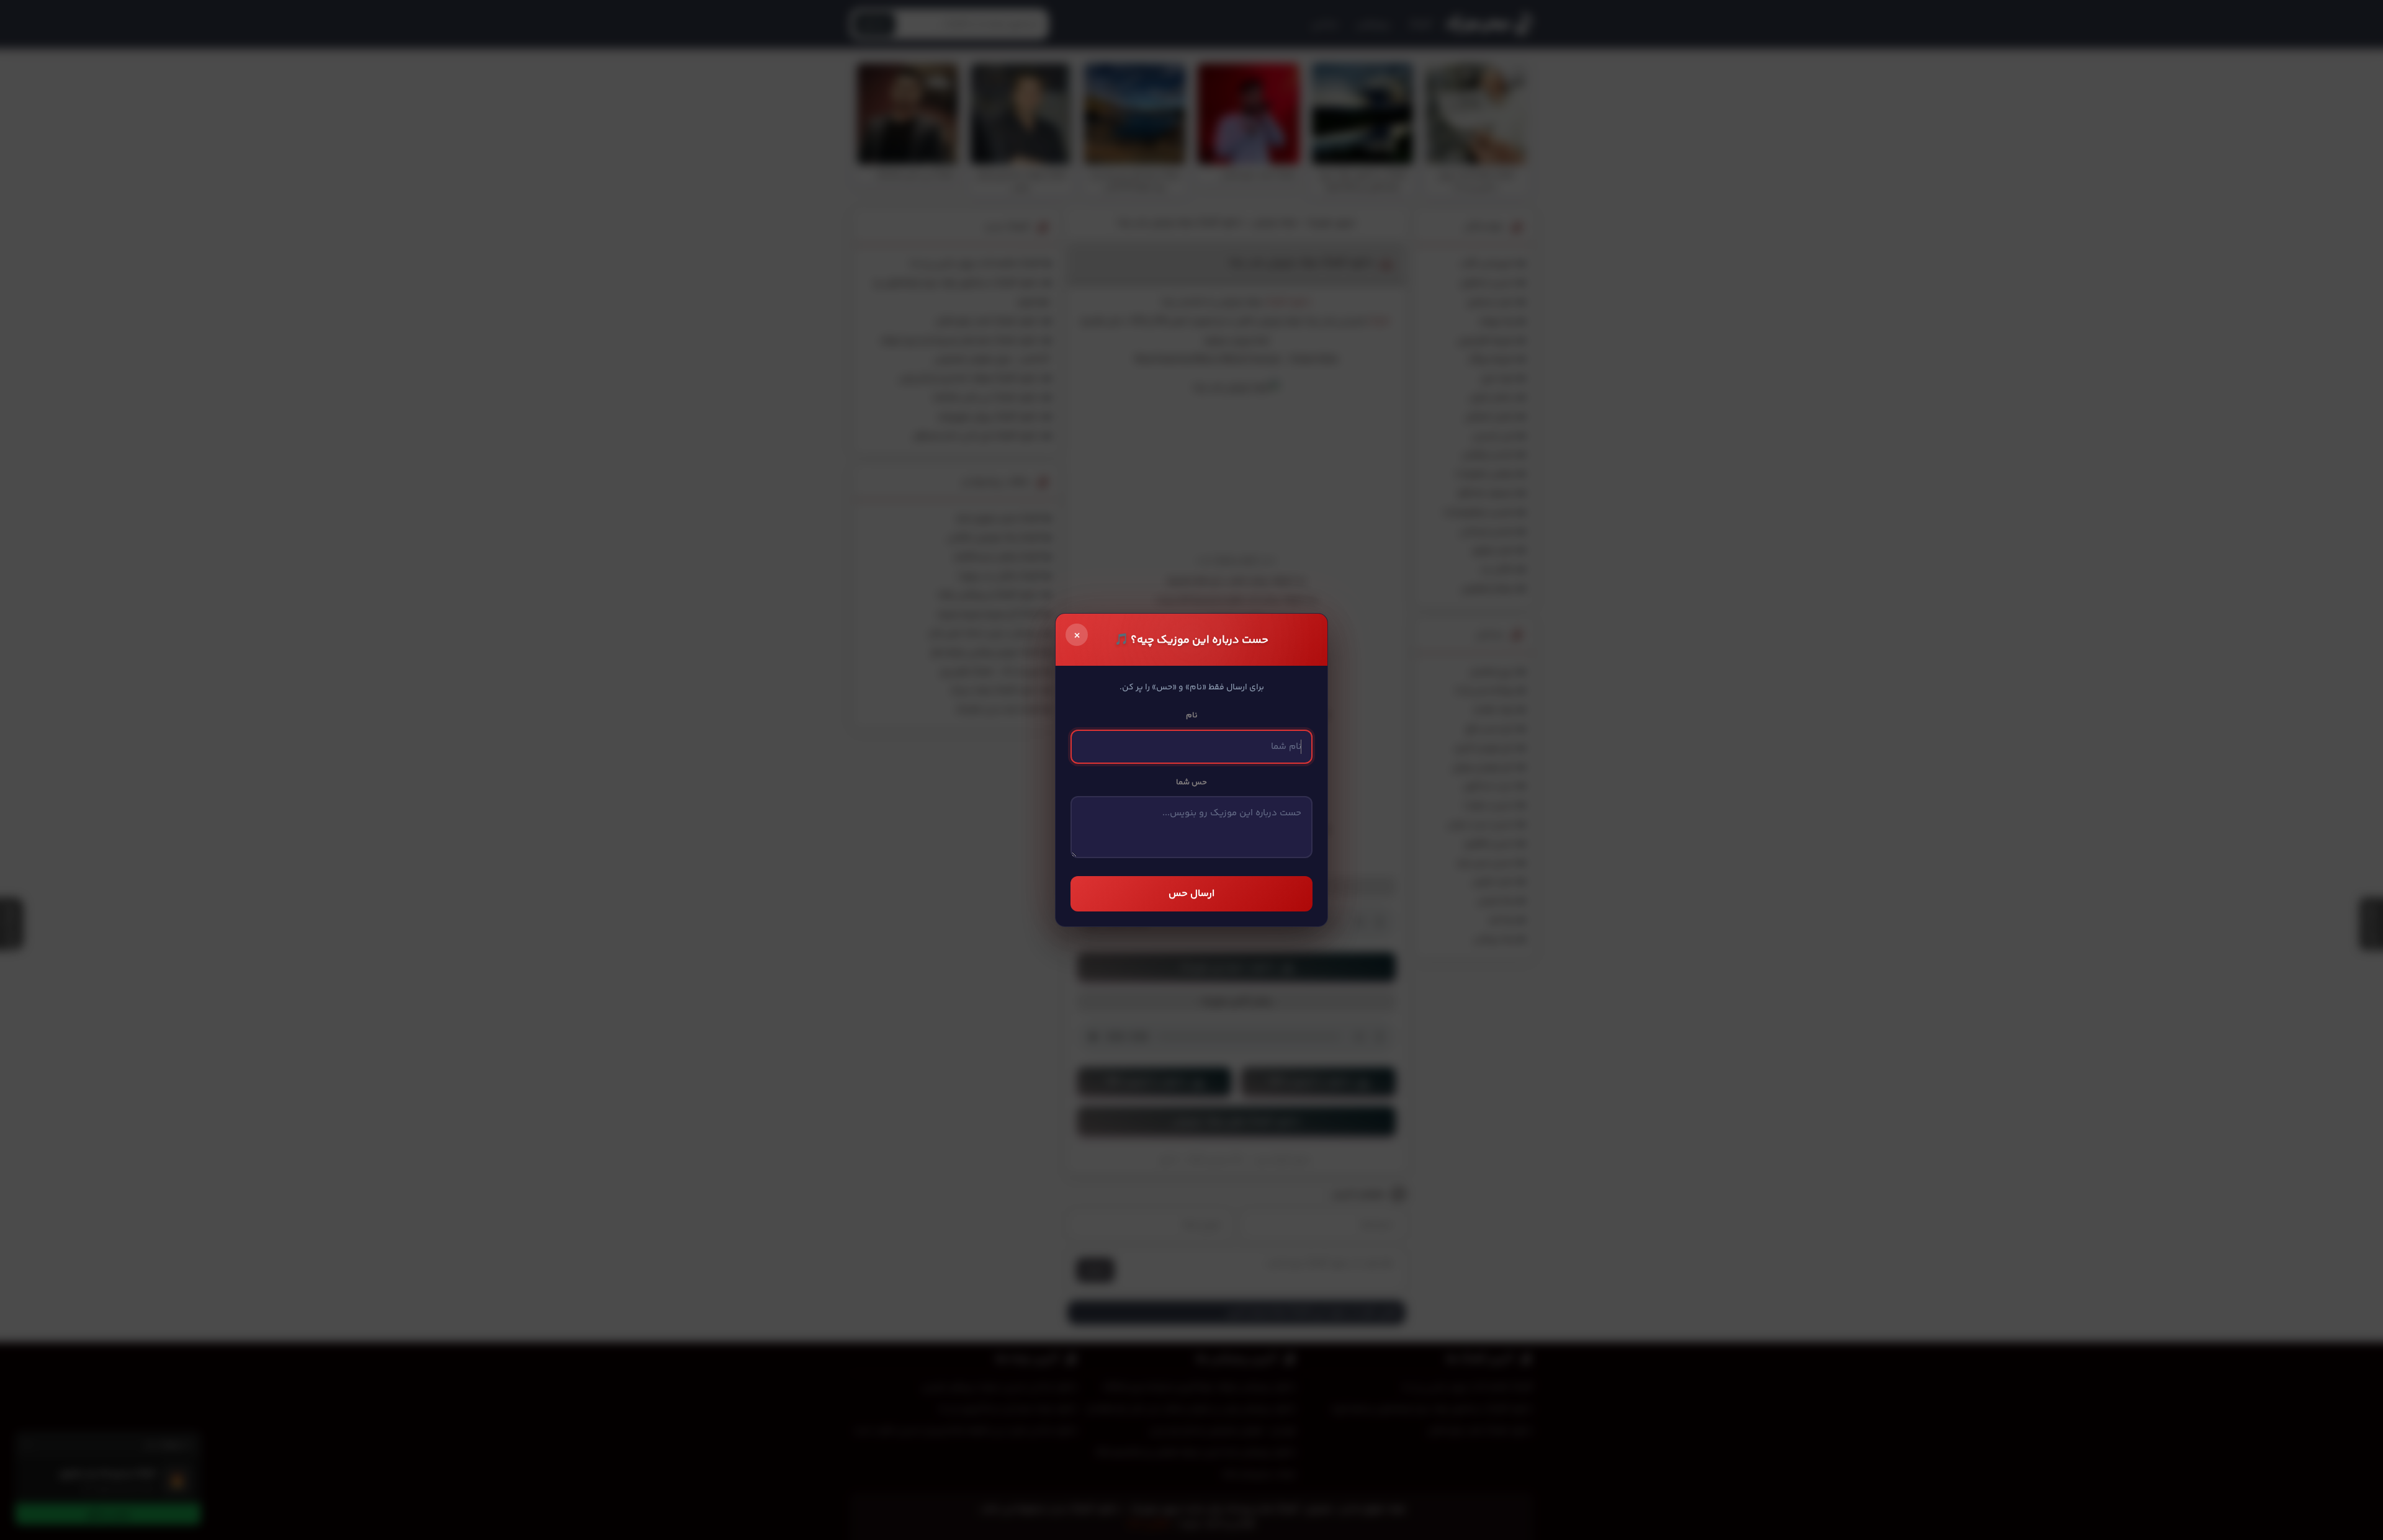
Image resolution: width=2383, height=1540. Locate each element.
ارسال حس (1191, 894)
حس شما (1191, 782)
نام (1192, 715)
